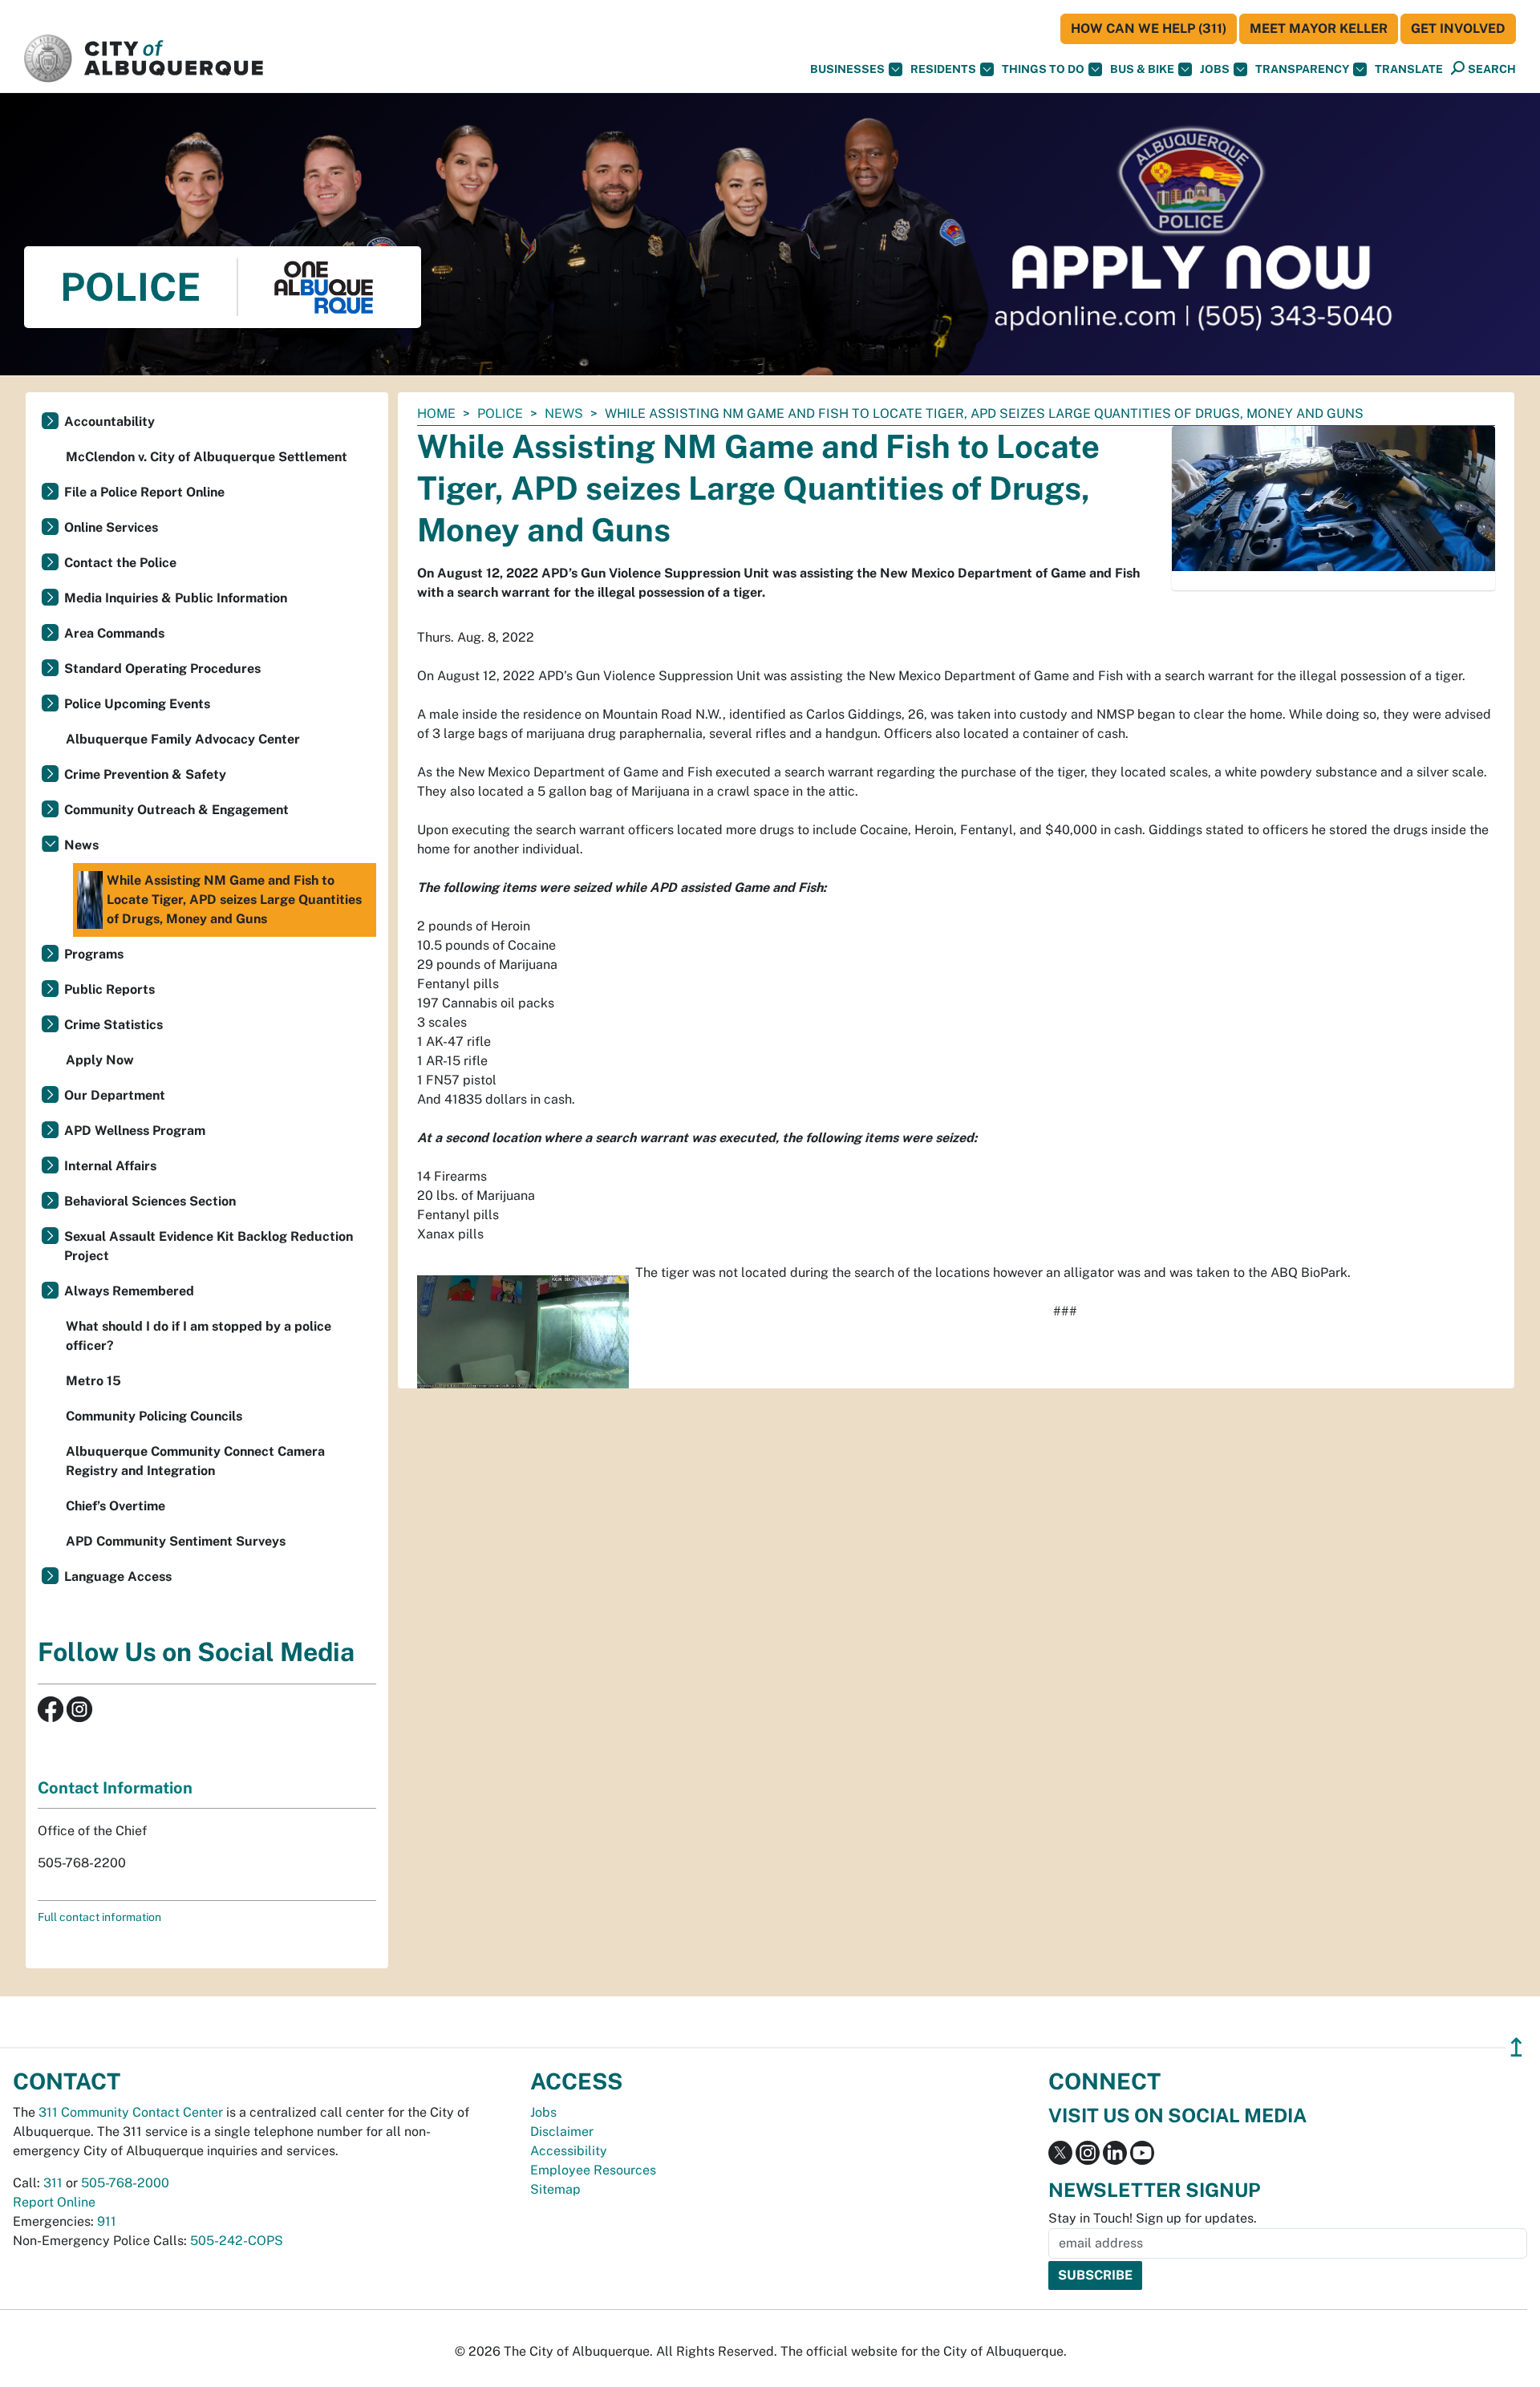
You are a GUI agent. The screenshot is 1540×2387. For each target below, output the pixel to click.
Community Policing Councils (154, 1416)
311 (53, 2183)
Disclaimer (562, 2132)
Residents (943, 69)
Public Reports (109, 989)
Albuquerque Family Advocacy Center (183, 739)
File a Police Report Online (144, 492)
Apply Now (100, 1060)
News (564, 413)
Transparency (1302, 69)
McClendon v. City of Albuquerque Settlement (207, 457)
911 (107, 2221)
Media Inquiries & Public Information (176, 598)
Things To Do (1043, 69)
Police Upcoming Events (137, 704)
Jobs (1215, 69)
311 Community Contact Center (131, 2112)
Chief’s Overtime (115, 1506)
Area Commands (114, 633)
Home (436, 413)
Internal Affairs (110, 1166)
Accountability (109, 421)
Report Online (54, 2202)
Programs (94, 954)
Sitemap (555, 2189)
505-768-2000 (125, 2183)
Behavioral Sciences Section (150, 1201)
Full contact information (99, 1917)
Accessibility (569, 2151)
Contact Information (115, 1788)
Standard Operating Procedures (162, 669)
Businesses (847, 69)
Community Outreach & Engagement (176, 810)
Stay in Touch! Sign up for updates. (1153, 2218)
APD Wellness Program (135, 1131)
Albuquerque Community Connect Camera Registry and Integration (195, 1461)
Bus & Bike (1142, 69)
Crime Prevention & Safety (145, 774)
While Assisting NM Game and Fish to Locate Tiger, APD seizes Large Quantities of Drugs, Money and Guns (234, 900)
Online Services (111, 527)
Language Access (118, 1576)
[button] (1409, 69)
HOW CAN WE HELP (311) (1149, 28)
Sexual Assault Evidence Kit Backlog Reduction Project (209, 1246)
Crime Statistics (113, 1025)
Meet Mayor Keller (1319, 28)
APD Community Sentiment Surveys (176, 1541)
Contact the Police (120, 563)
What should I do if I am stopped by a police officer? (199, 1336)
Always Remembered (129, 1291)
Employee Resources (593, 2170)
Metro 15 (93, 1381)
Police (500, 413)
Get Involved (1458, 28)
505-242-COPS (237, 2241)
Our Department (115, 1095)
